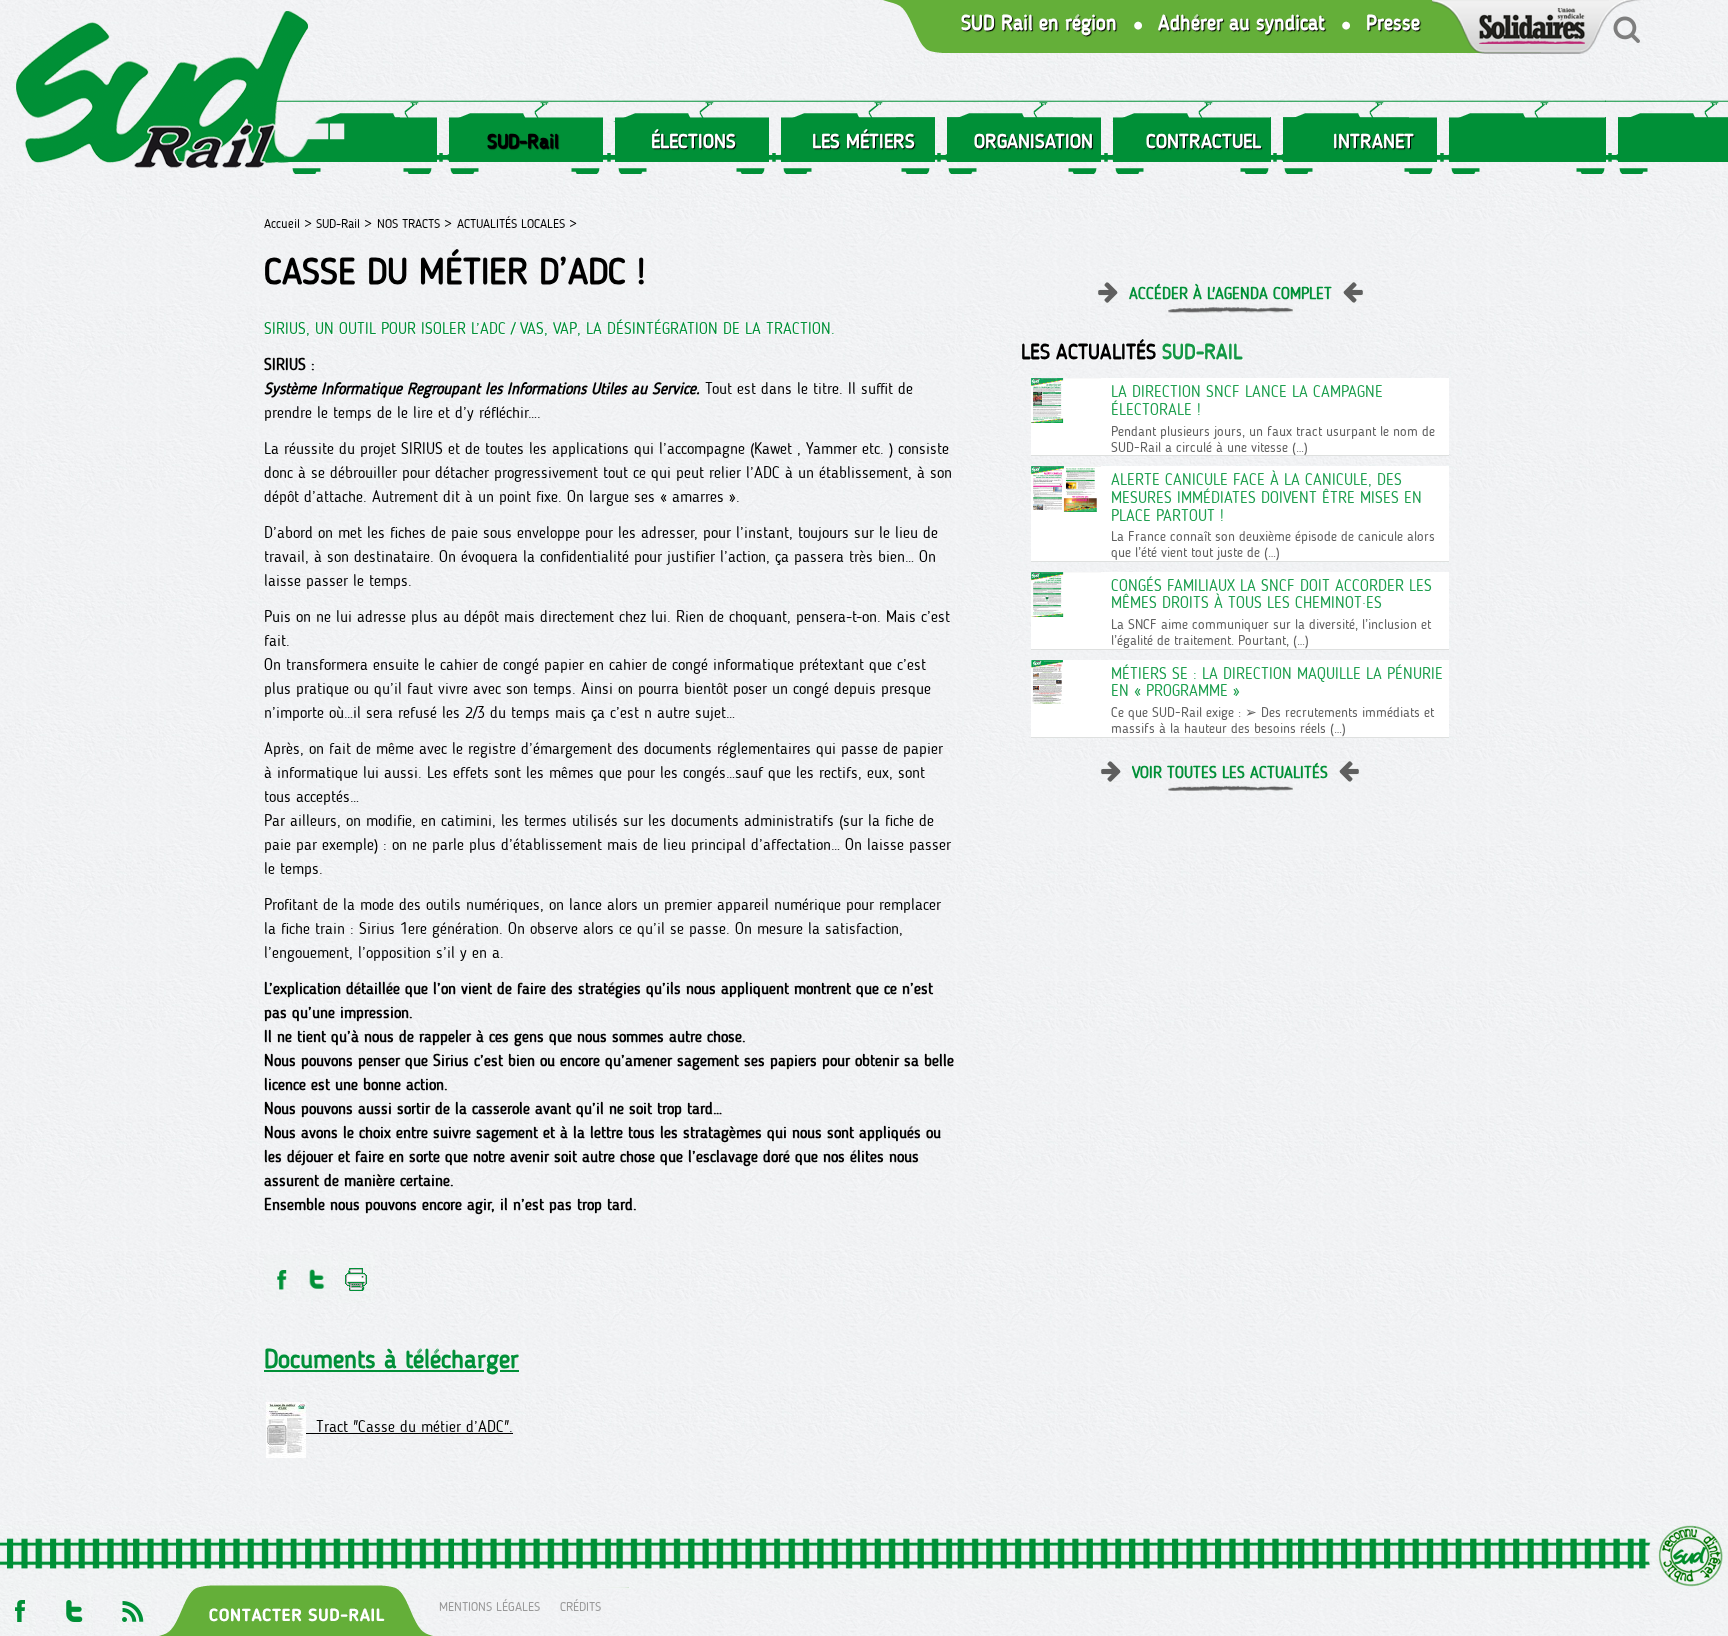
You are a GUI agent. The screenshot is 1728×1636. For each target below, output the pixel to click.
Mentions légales (489, 1605)
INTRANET (1373, 141)
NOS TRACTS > (414, 223)
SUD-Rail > (344, 223)
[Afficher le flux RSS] (132, 1605)
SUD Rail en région (1039, 23)
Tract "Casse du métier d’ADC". (409, 1426)
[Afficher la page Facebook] (18, 1605)
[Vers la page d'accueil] (163, 93)
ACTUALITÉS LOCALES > (517, 223)
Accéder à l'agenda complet (1230, 293)
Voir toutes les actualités (1230, 772)
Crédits (580, 1605)
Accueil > (290, 223)
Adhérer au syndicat (1241, 23)
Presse (1393, 23)
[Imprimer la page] (356, 1273)
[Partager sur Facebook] (280, 1273)
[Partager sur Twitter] (317, 1273)
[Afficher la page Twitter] (74, 1605)
